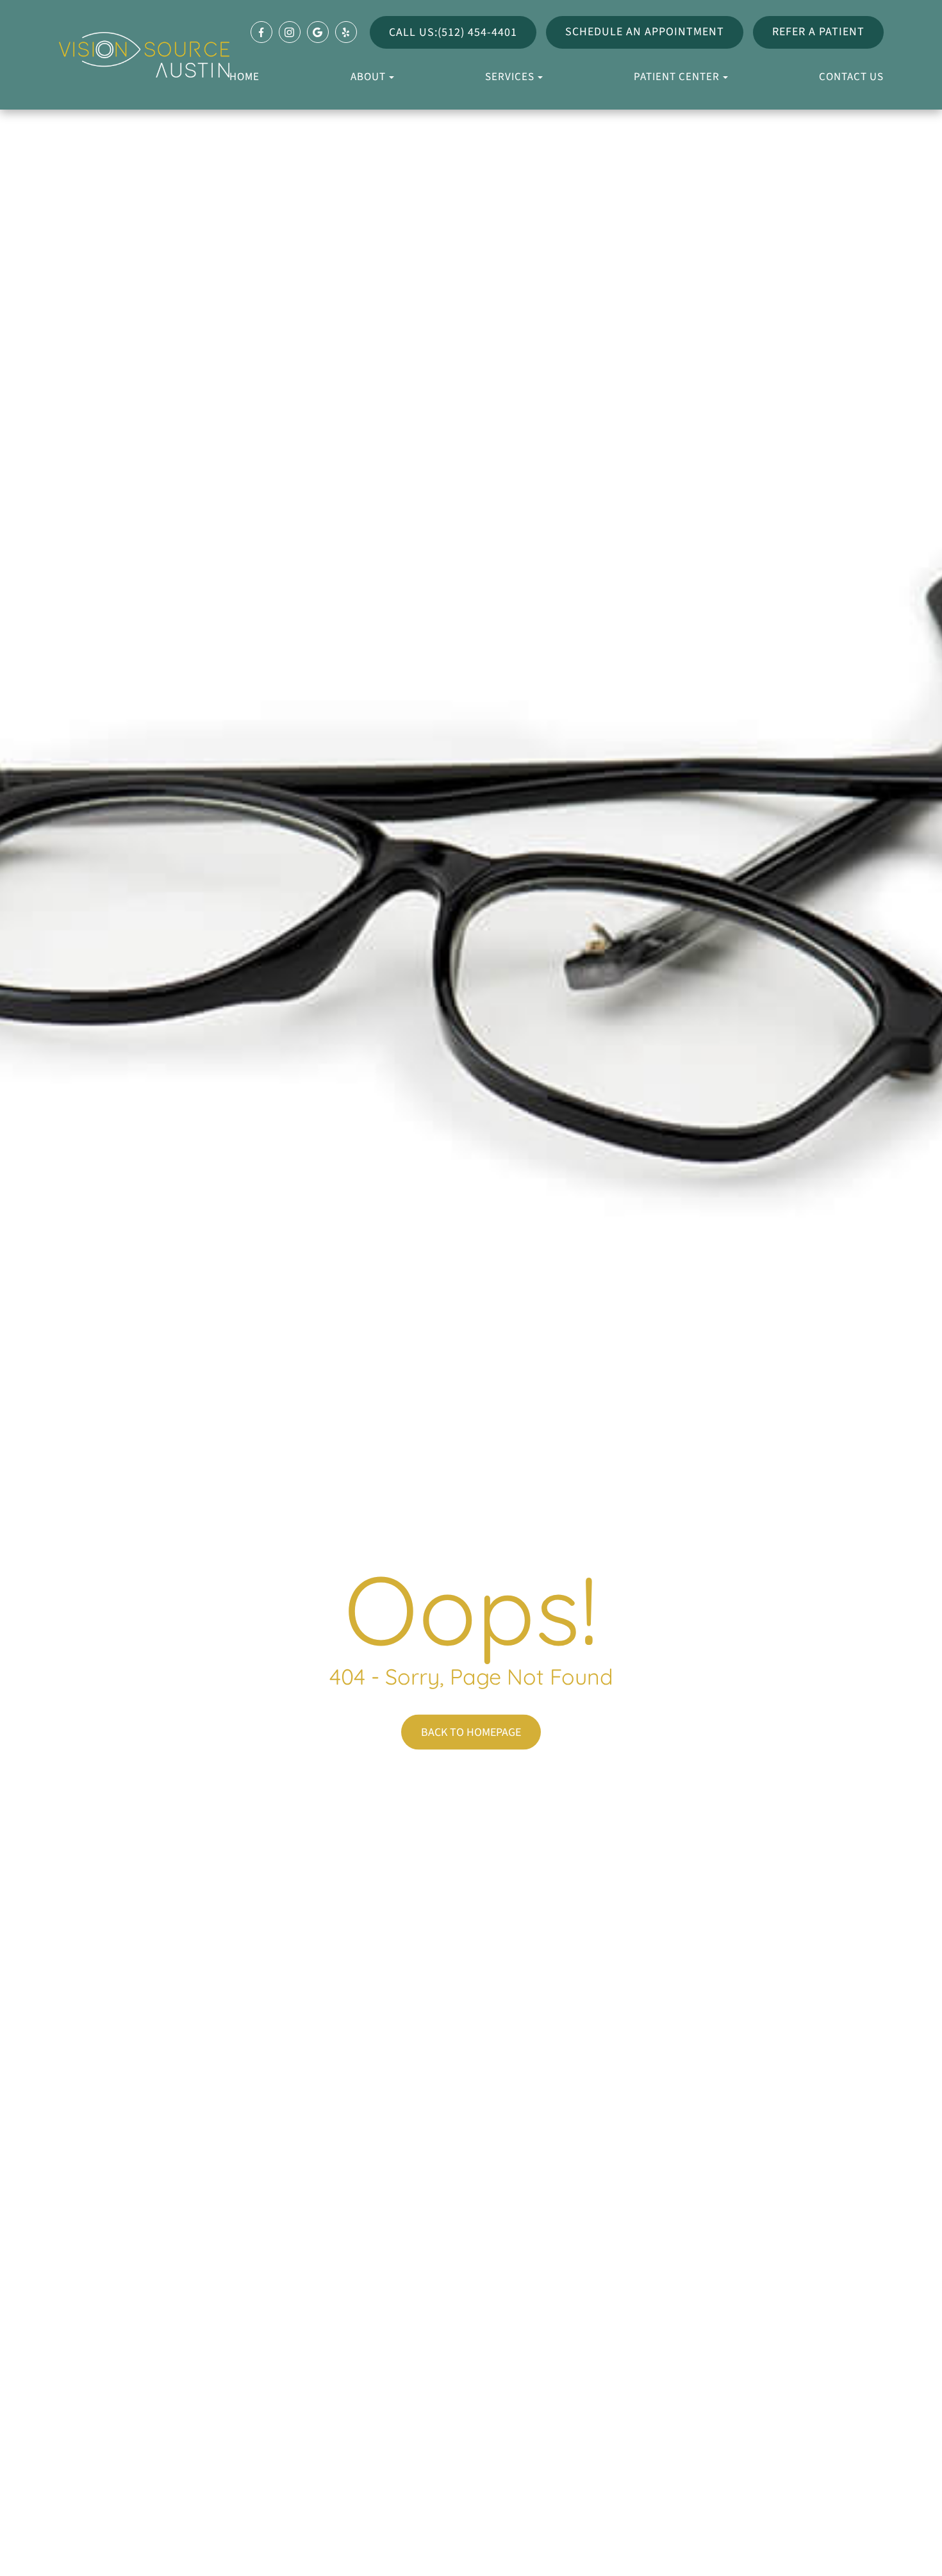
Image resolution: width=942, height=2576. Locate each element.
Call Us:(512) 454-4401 (453, 32)
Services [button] (510, 77)
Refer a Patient (818, 32)
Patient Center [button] (677, 77)
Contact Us (851, 77)
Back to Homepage (471, 1732)
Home (244, 77)
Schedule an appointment (645, 32)
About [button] (368, 77)
